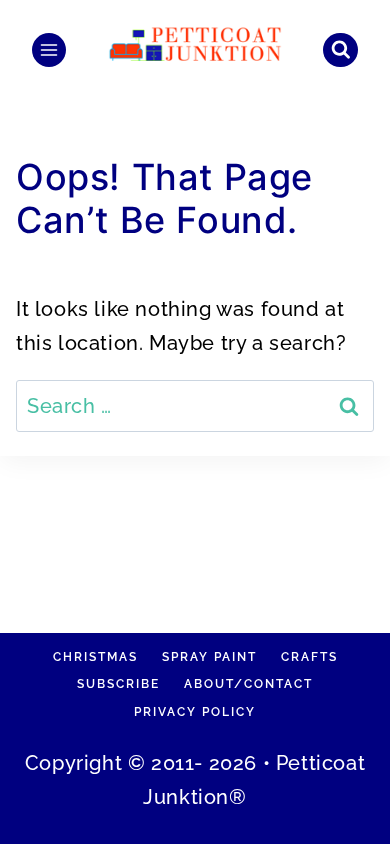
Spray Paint (209, 657)
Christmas (95, 657)
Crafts (309, 657)
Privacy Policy (195, 712)
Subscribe (118, 684)
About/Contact (248, 684)
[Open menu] (49, 50)
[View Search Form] (340, 50)
